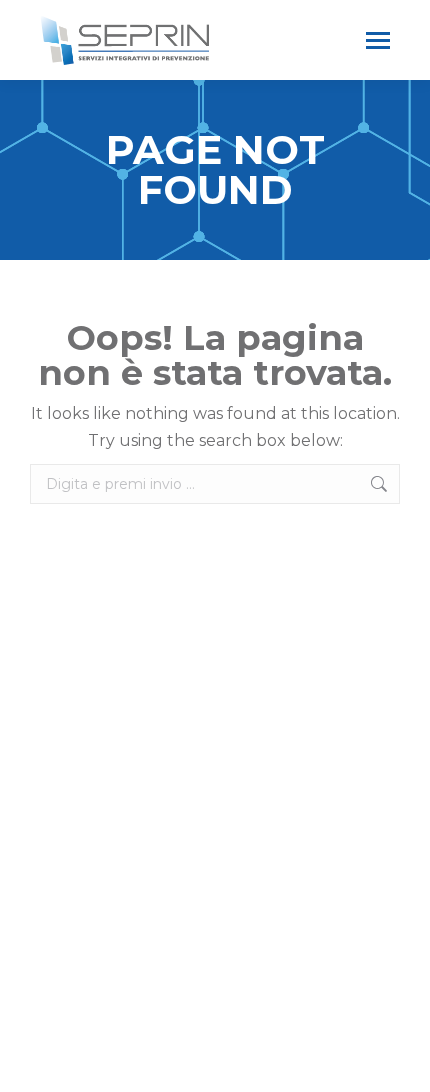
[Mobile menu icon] (378, 40)
